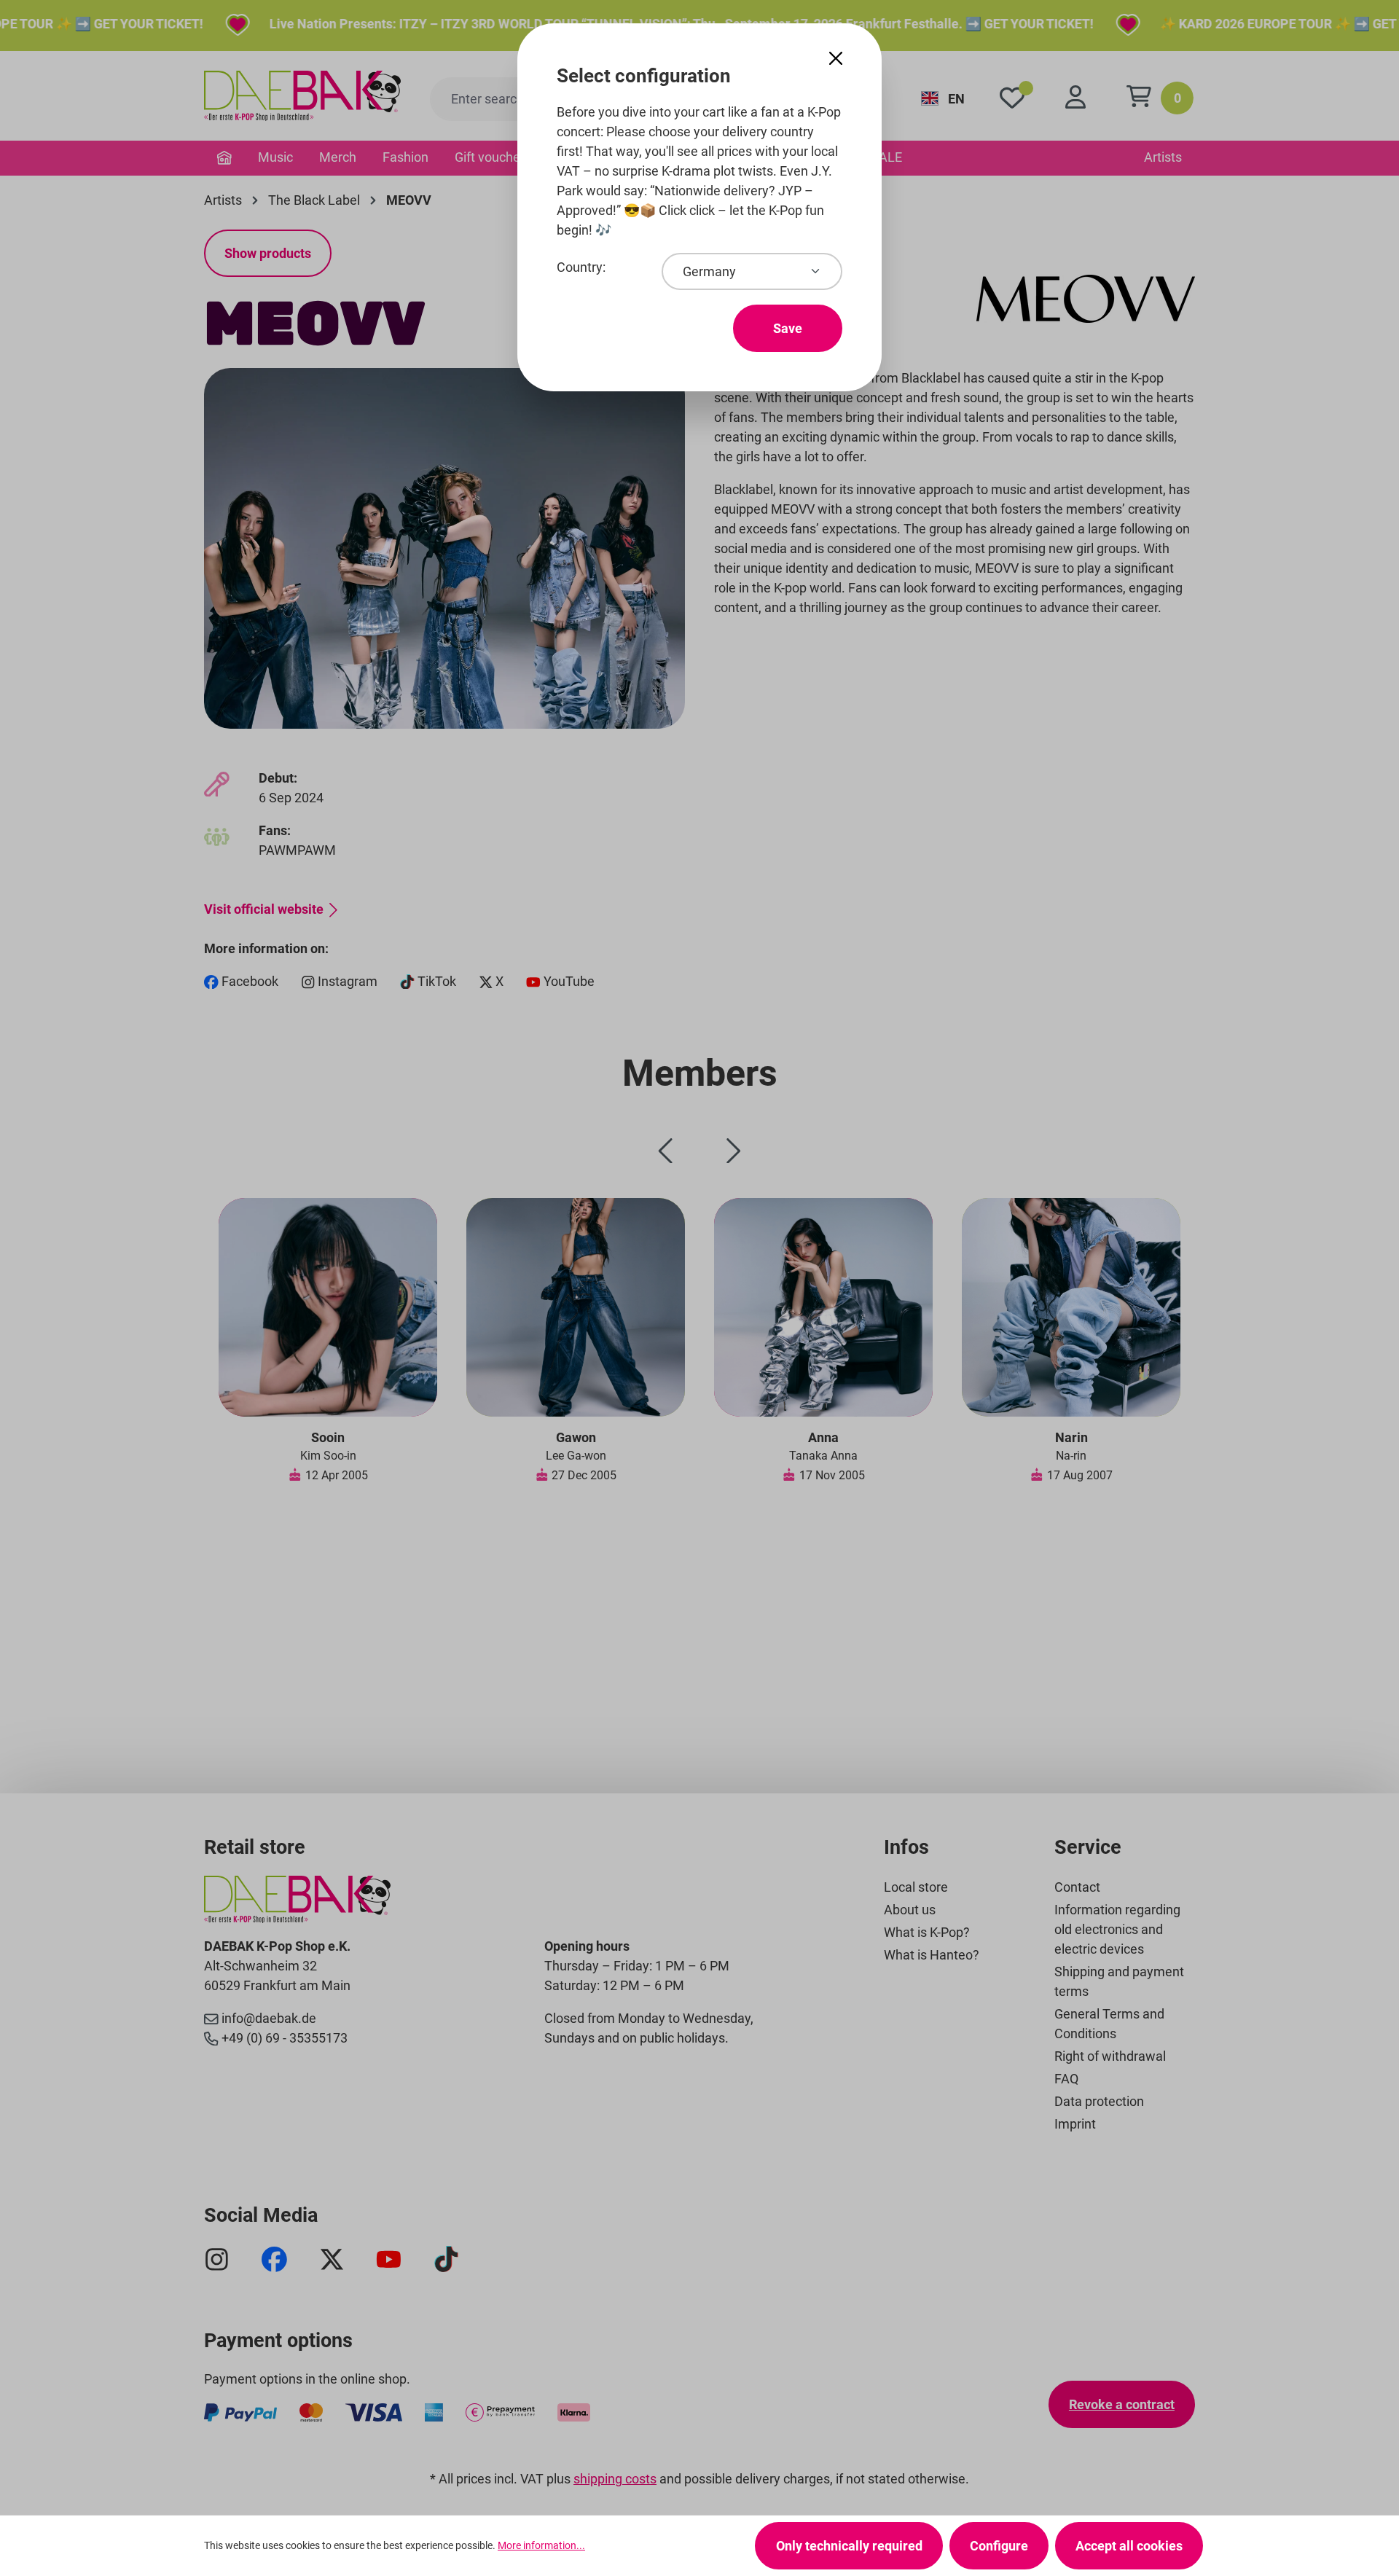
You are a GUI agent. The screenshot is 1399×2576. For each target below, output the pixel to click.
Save (788, 328)
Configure (999, 2546)
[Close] (836, 59)
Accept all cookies (1129, 2546)
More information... (541, 2545)
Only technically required (849, 2546)
